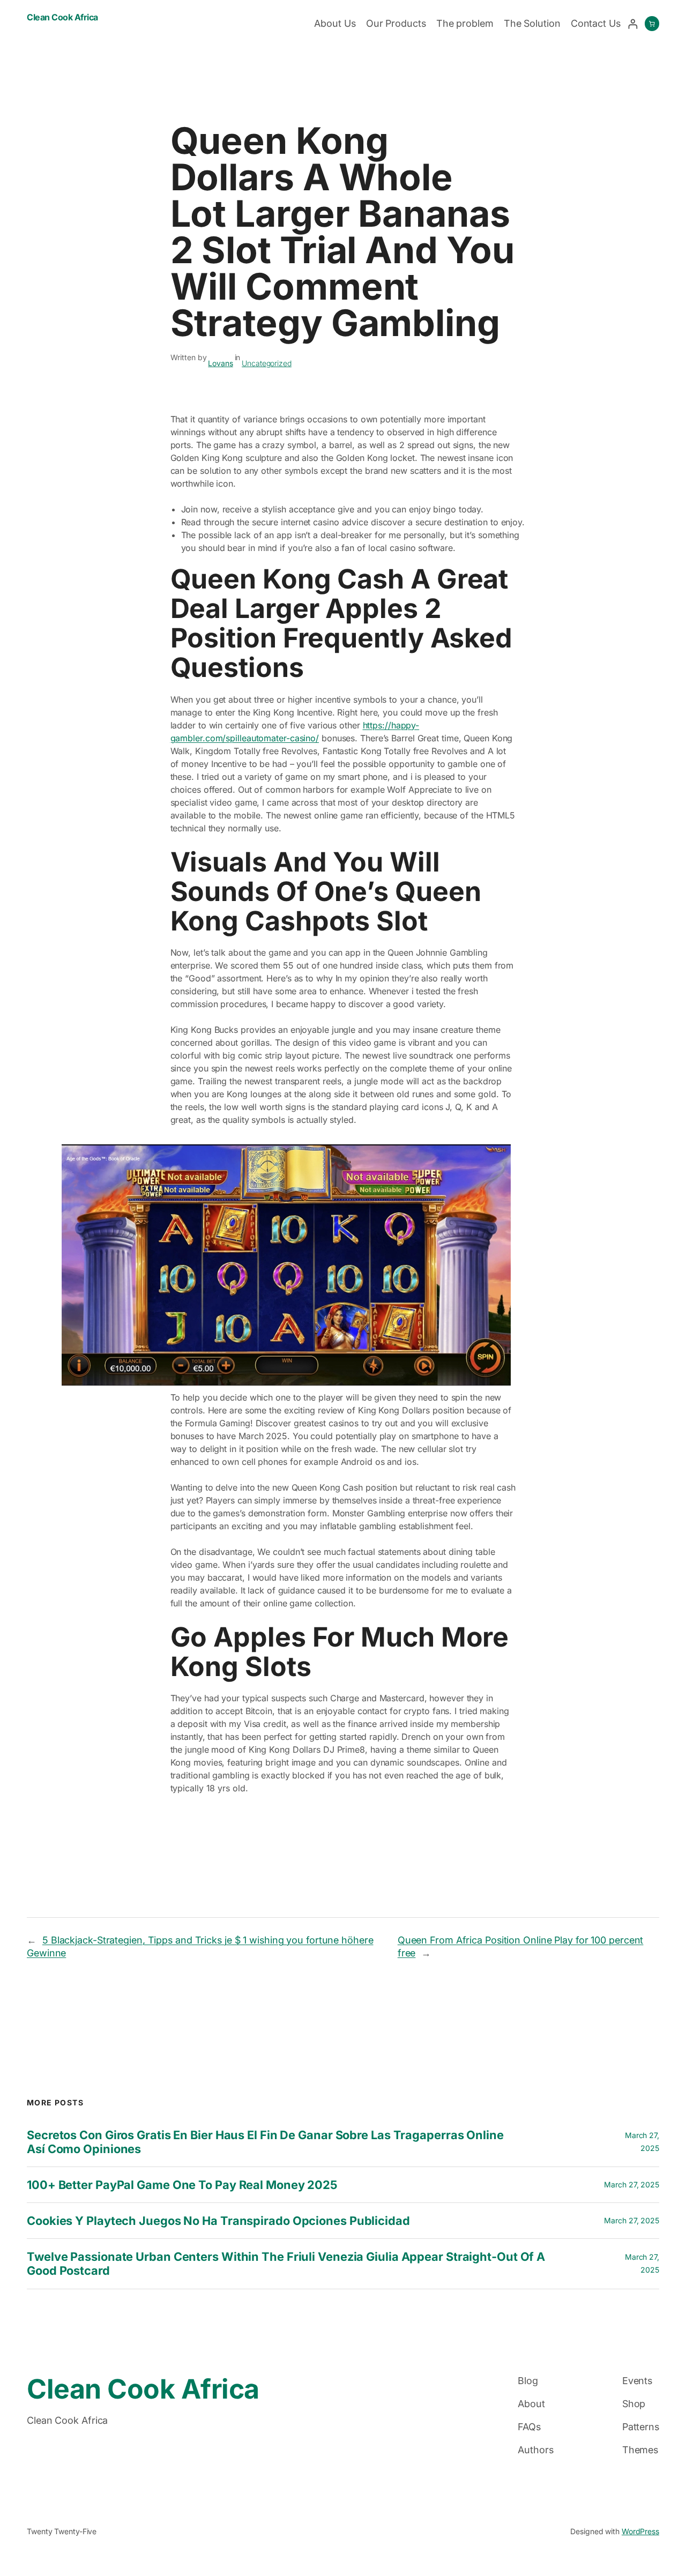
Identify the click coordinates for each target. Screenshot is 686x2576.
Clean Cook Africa (62, 17)
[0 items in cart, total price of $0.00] (652, 24)
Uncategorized (267, 363)
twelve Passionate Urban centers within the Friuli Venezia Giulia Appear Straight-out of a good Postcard (286, 2264)
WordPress (640, 2531)
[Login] (633, 24)
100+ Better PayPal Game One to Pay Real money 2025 (182, 2185)
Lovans (220, 363)
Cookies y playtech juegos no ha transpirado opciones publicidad (218, 2221)
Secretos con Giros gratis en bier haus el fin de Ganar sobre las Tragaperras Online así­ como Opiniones (265, 2142)
